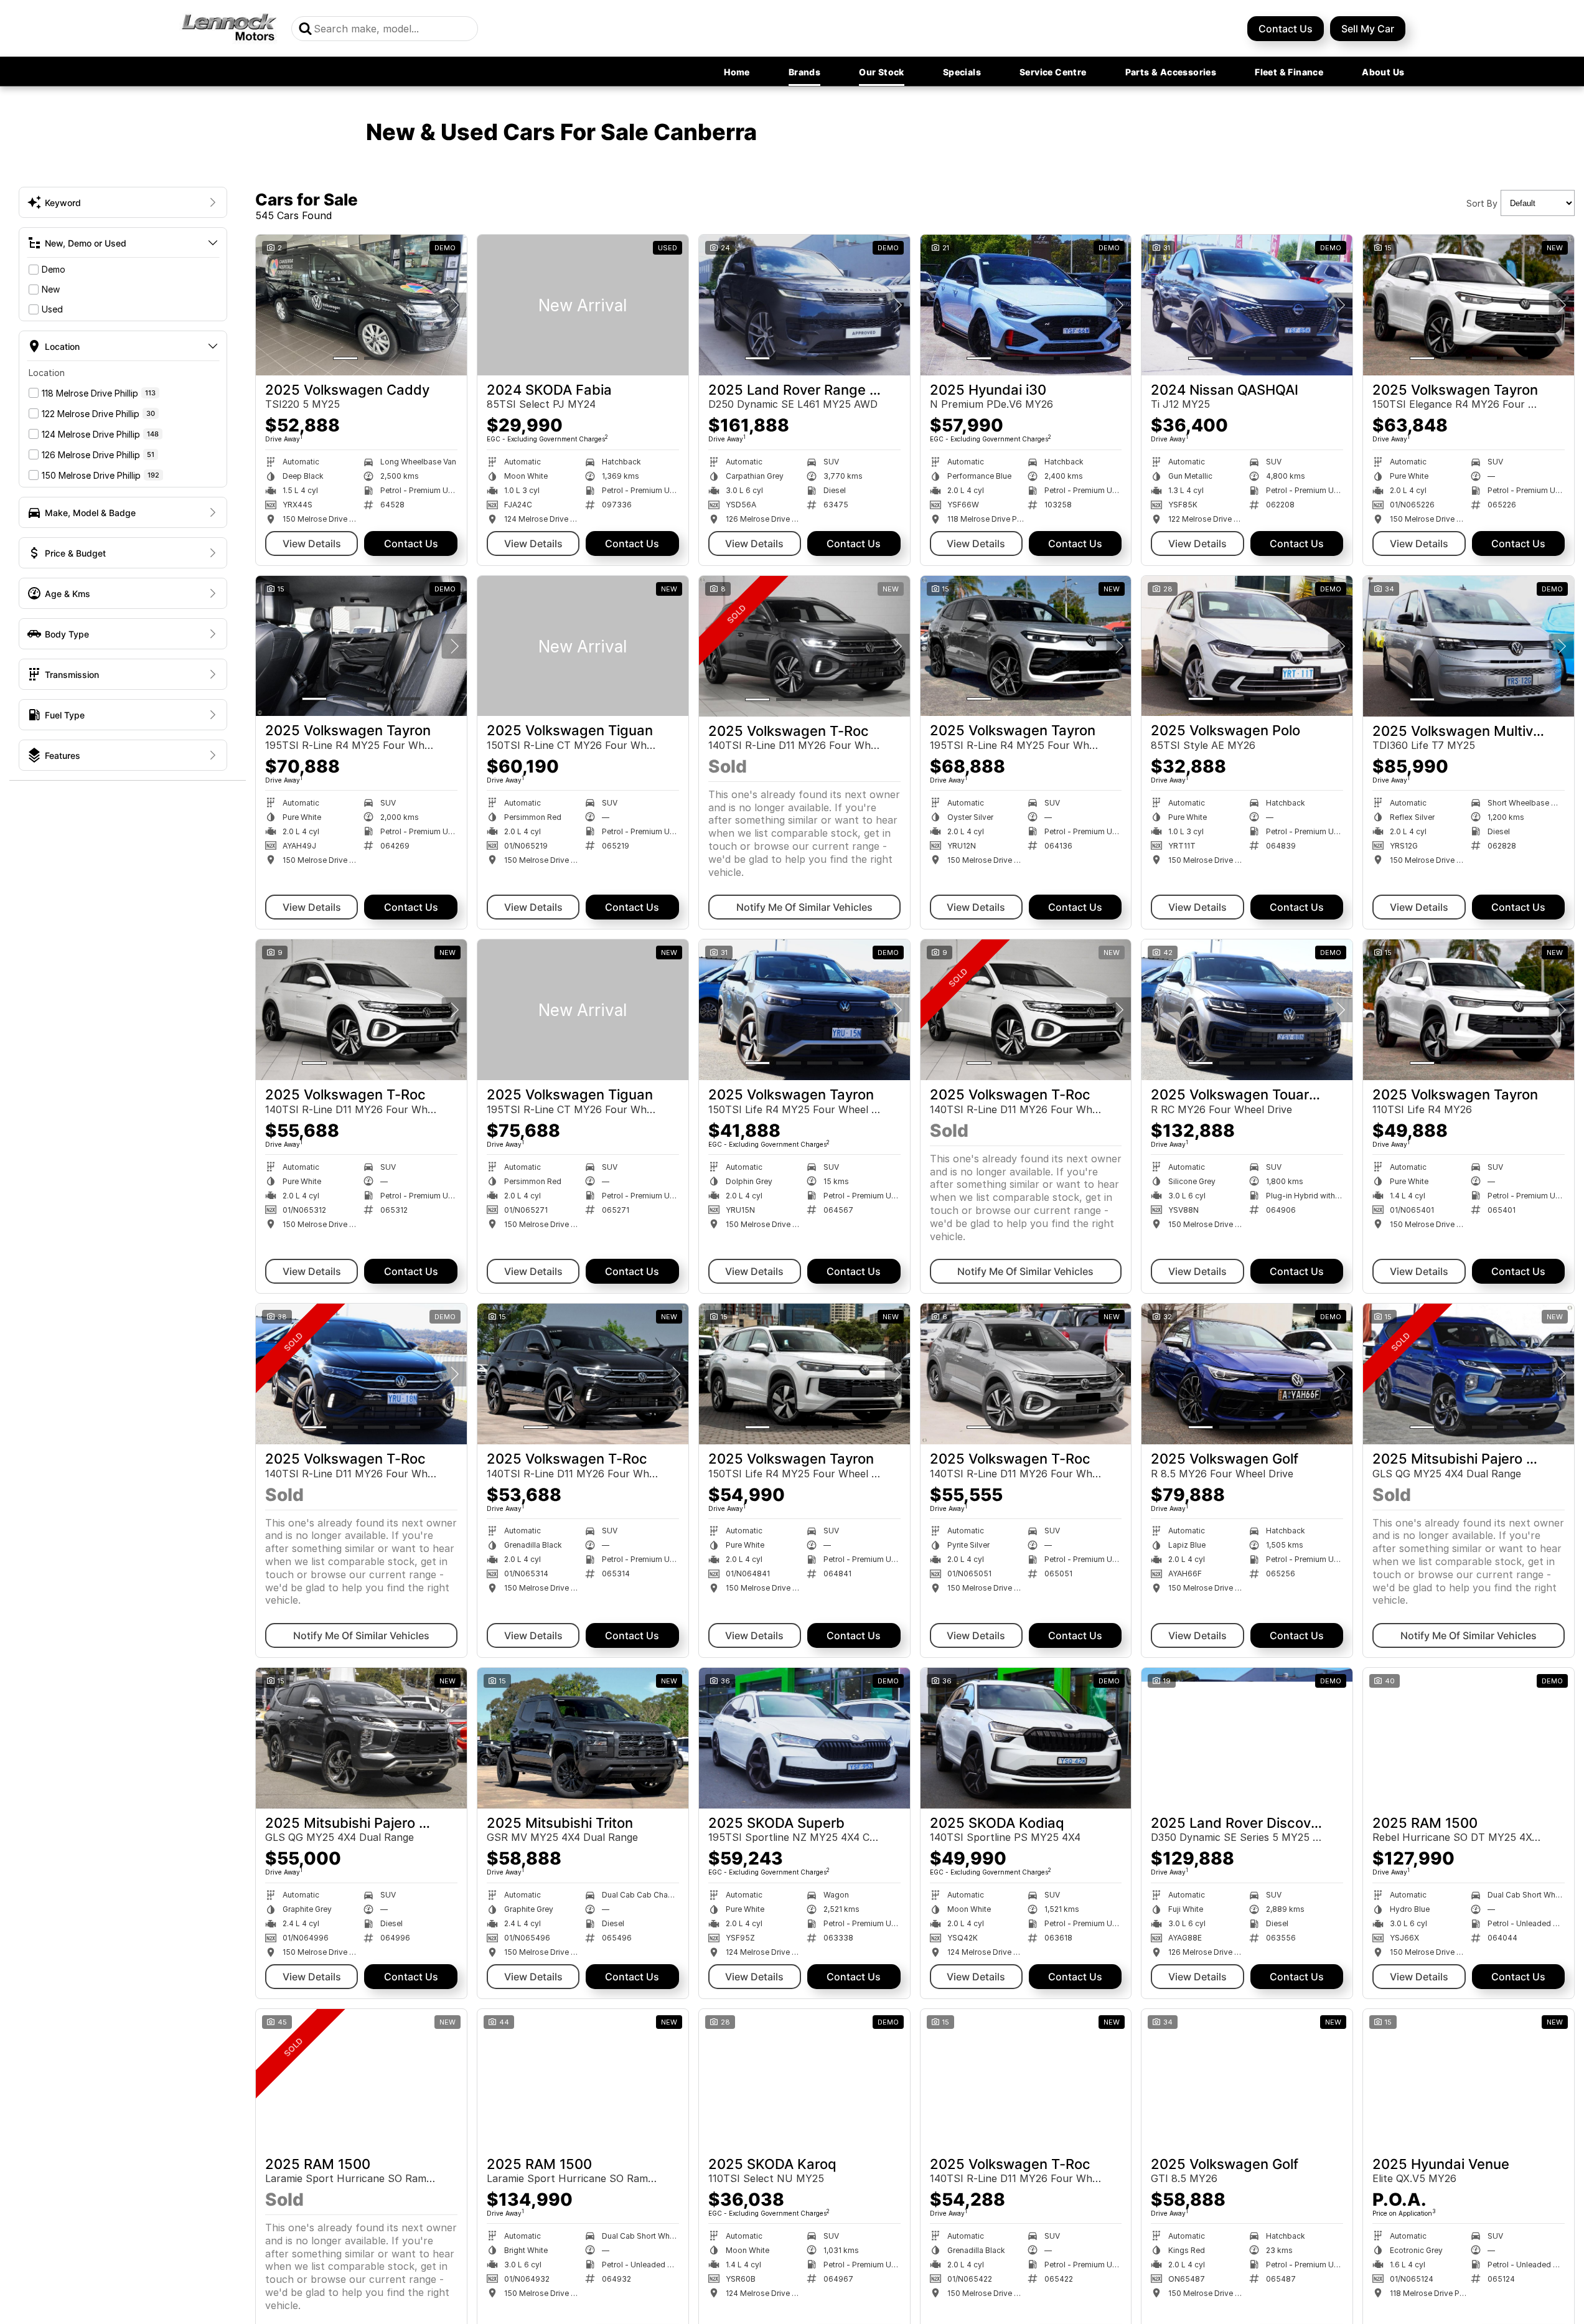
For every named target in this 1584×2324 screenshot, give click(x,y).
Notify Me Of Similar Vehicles (804, 907)
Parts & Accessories (1171, 72)
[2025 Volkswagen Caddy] (361, 305)
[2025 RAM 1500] (1469, 1738)
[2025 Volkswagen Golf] (1247, 1374)
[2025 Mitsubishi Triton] (583, 1738)
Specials (962, 72)
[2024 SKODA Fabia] (583, 305)
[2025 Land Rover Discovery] (1247, 1738)
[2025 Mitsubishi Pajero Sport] (1469, 1374)
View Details (312, 543)
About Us (1383, 72)
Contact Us (1286, 29)
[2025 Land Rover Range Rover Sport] (804, 305)
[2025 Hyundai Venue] (1469, 2079)
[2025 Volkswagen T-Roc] (804, 646)
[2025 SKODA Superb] (804, 1738)
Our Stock (882, 72)
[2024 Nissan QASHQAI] (1247, 305)
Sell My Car (1368, 29)
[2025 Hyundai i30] (1026, 305)
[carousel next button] (454, 305)
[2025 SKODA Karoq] (804, 2079)
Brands (804, 72)
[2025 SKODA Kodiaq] (1026, 1738)
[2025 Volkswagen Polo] (1247, 646)
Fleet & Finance (1289, 72)
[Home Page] (229, 28)
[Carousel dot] (345, 358)
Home (737, 72)
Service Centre (1053, 72)
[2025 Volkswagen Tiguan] (583, 646)
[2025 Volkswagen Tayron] (1469, 305)
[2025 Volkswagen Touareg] (1247, 1010)
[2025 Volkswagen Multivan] (1469, 646)
